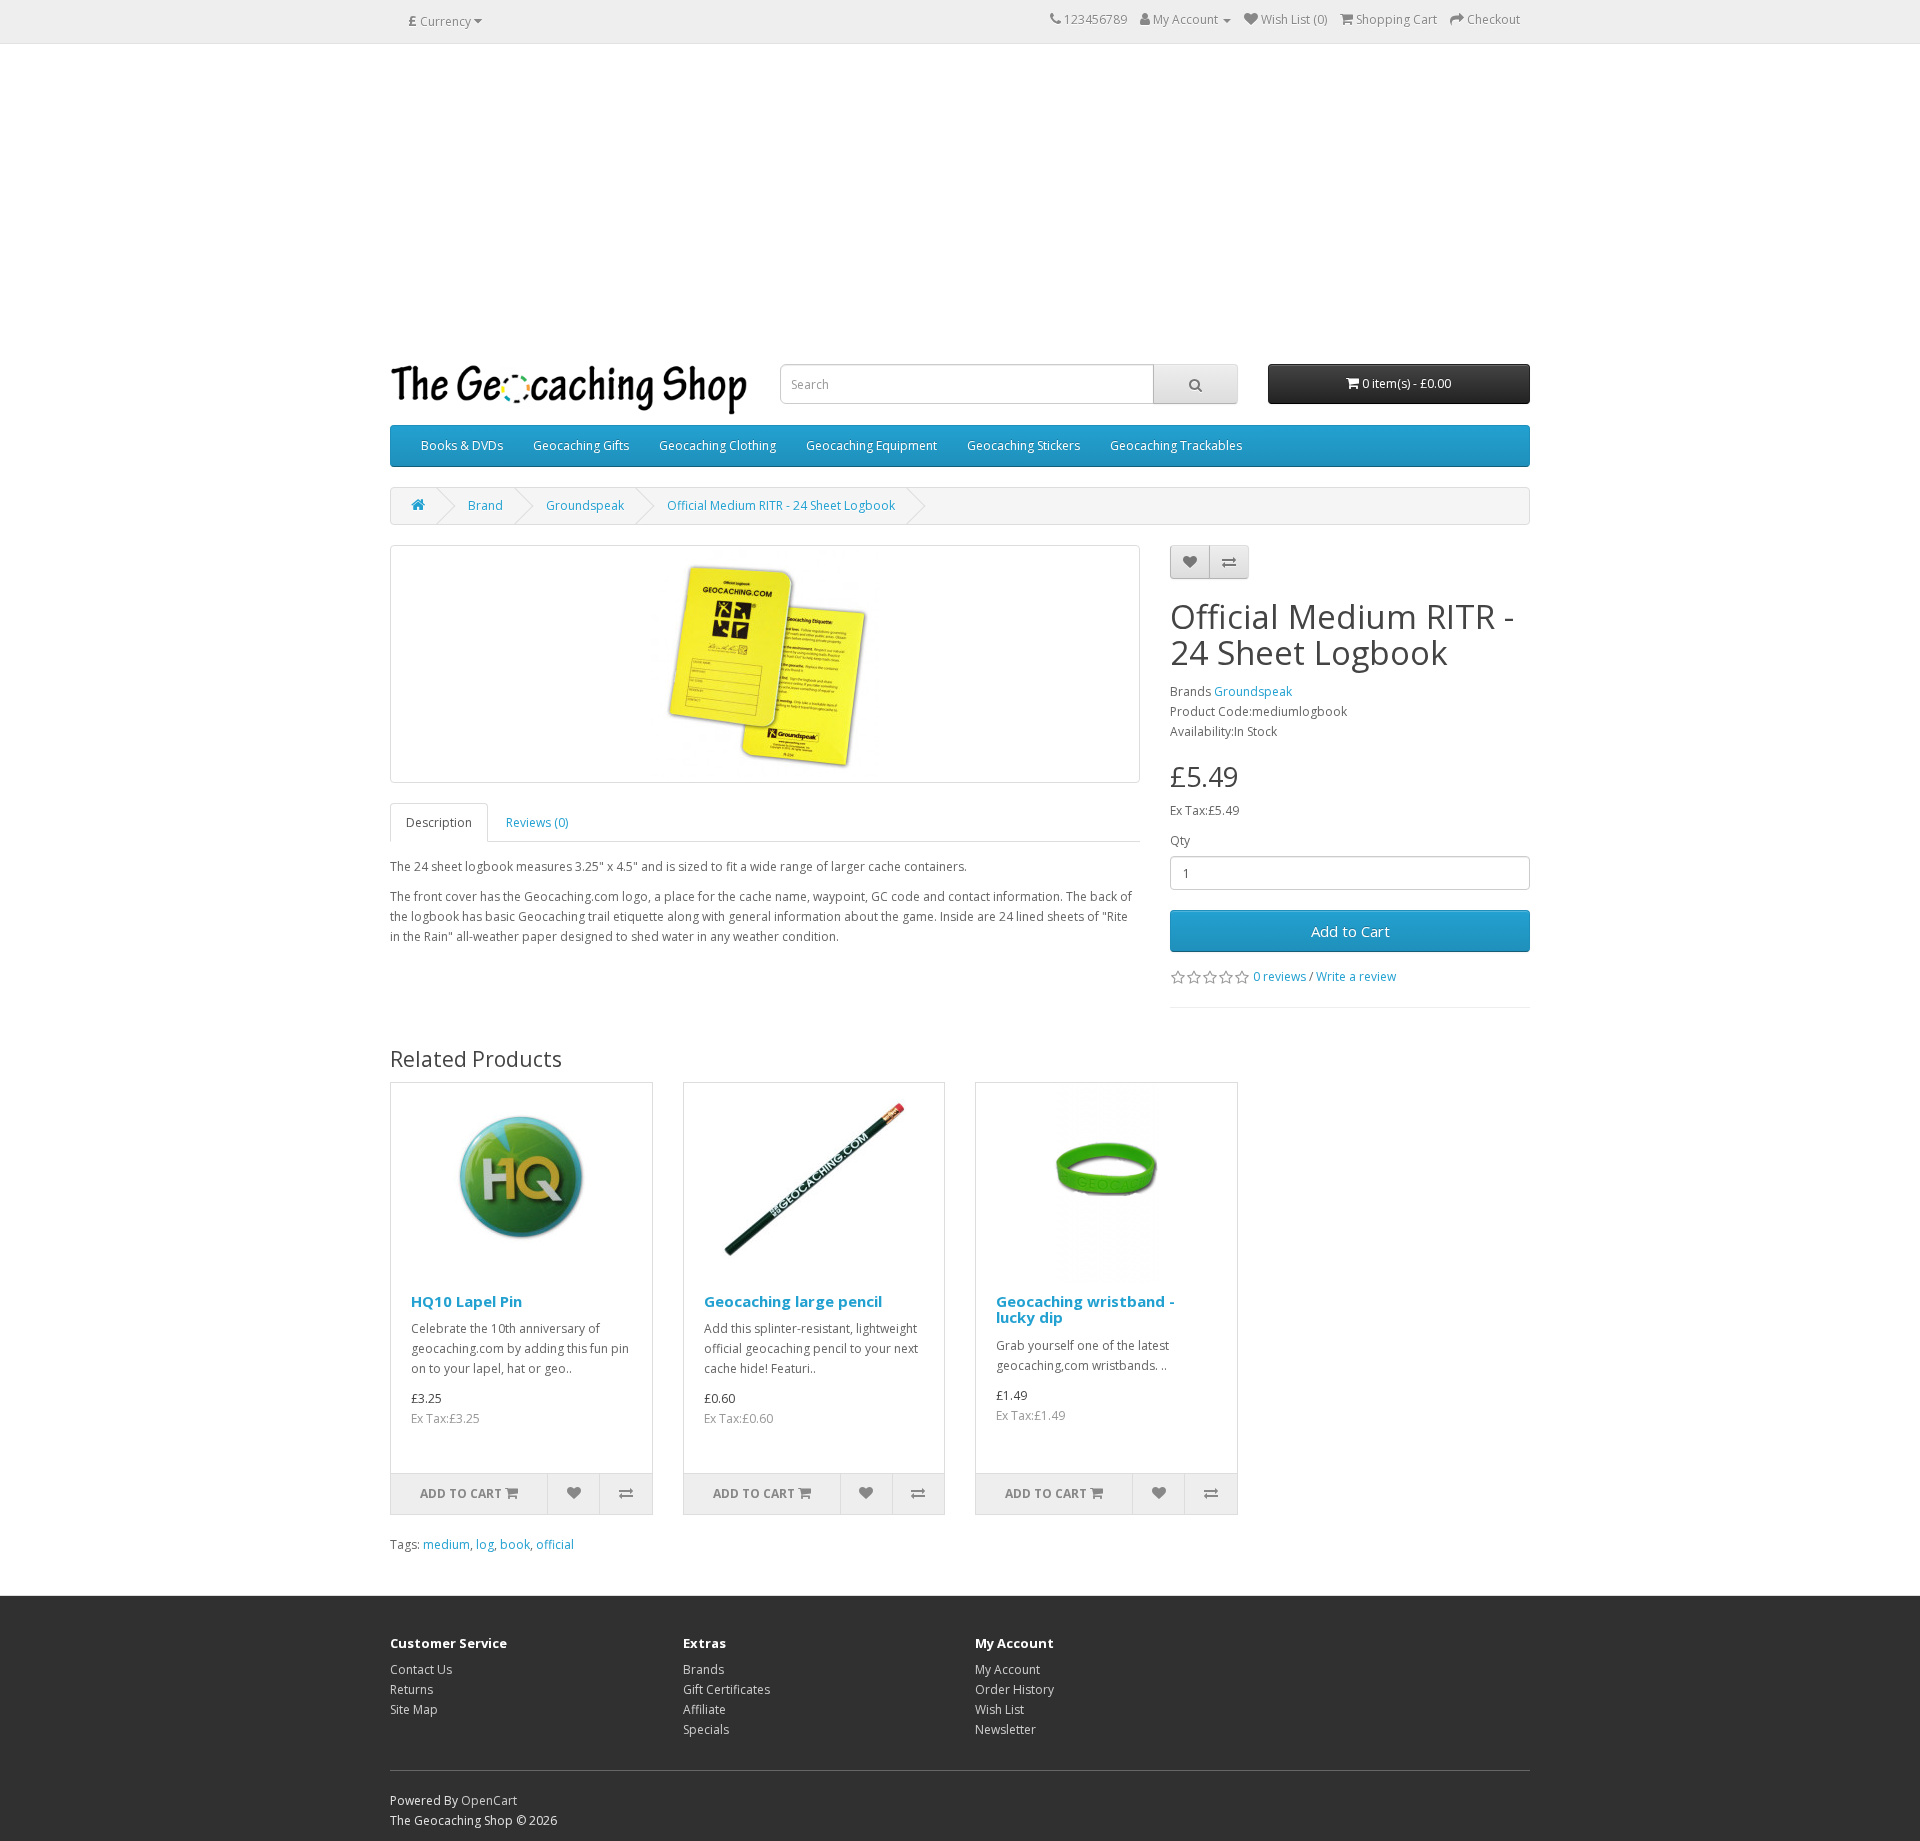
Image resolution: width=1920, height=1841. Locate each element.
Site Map (414, 1709)
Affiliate (704, 1709)
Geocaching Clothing (717, 445)
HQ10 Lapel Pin (466, 1301)
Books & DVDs (462, 445)
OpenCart (489, 1800)
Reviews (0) (537, 822)
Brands (703, 1669)
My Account (1007, 1669)
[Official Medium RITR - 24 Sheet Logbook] (765, 664)
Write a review (1356, 976)
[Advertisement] (960, 204)
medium (446, 1544)
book (515, 1544)
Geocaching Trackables (1176, 445)
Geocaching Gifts (581, 445)
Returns (411, 1689)
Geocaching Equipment (871, 445)
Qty (1180, 840)
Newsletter (1005, 1729)
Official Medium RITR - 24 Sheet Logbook (781, 505)
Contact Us (421, 1669)
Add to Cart (1350, 931)
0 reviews (1279, 976)
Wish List (999, 1709)
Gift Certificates (726, 1689)
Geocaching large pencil (793, 1301)
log (485, 1544)
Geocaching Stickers (1023, 445)
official (555, 1544)
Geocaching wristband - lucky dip (1085, 1309)
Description (439, 822)
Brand (485, 505)
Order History (1014, 1689)
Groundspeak (585, 505)
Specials (706, 1729)
